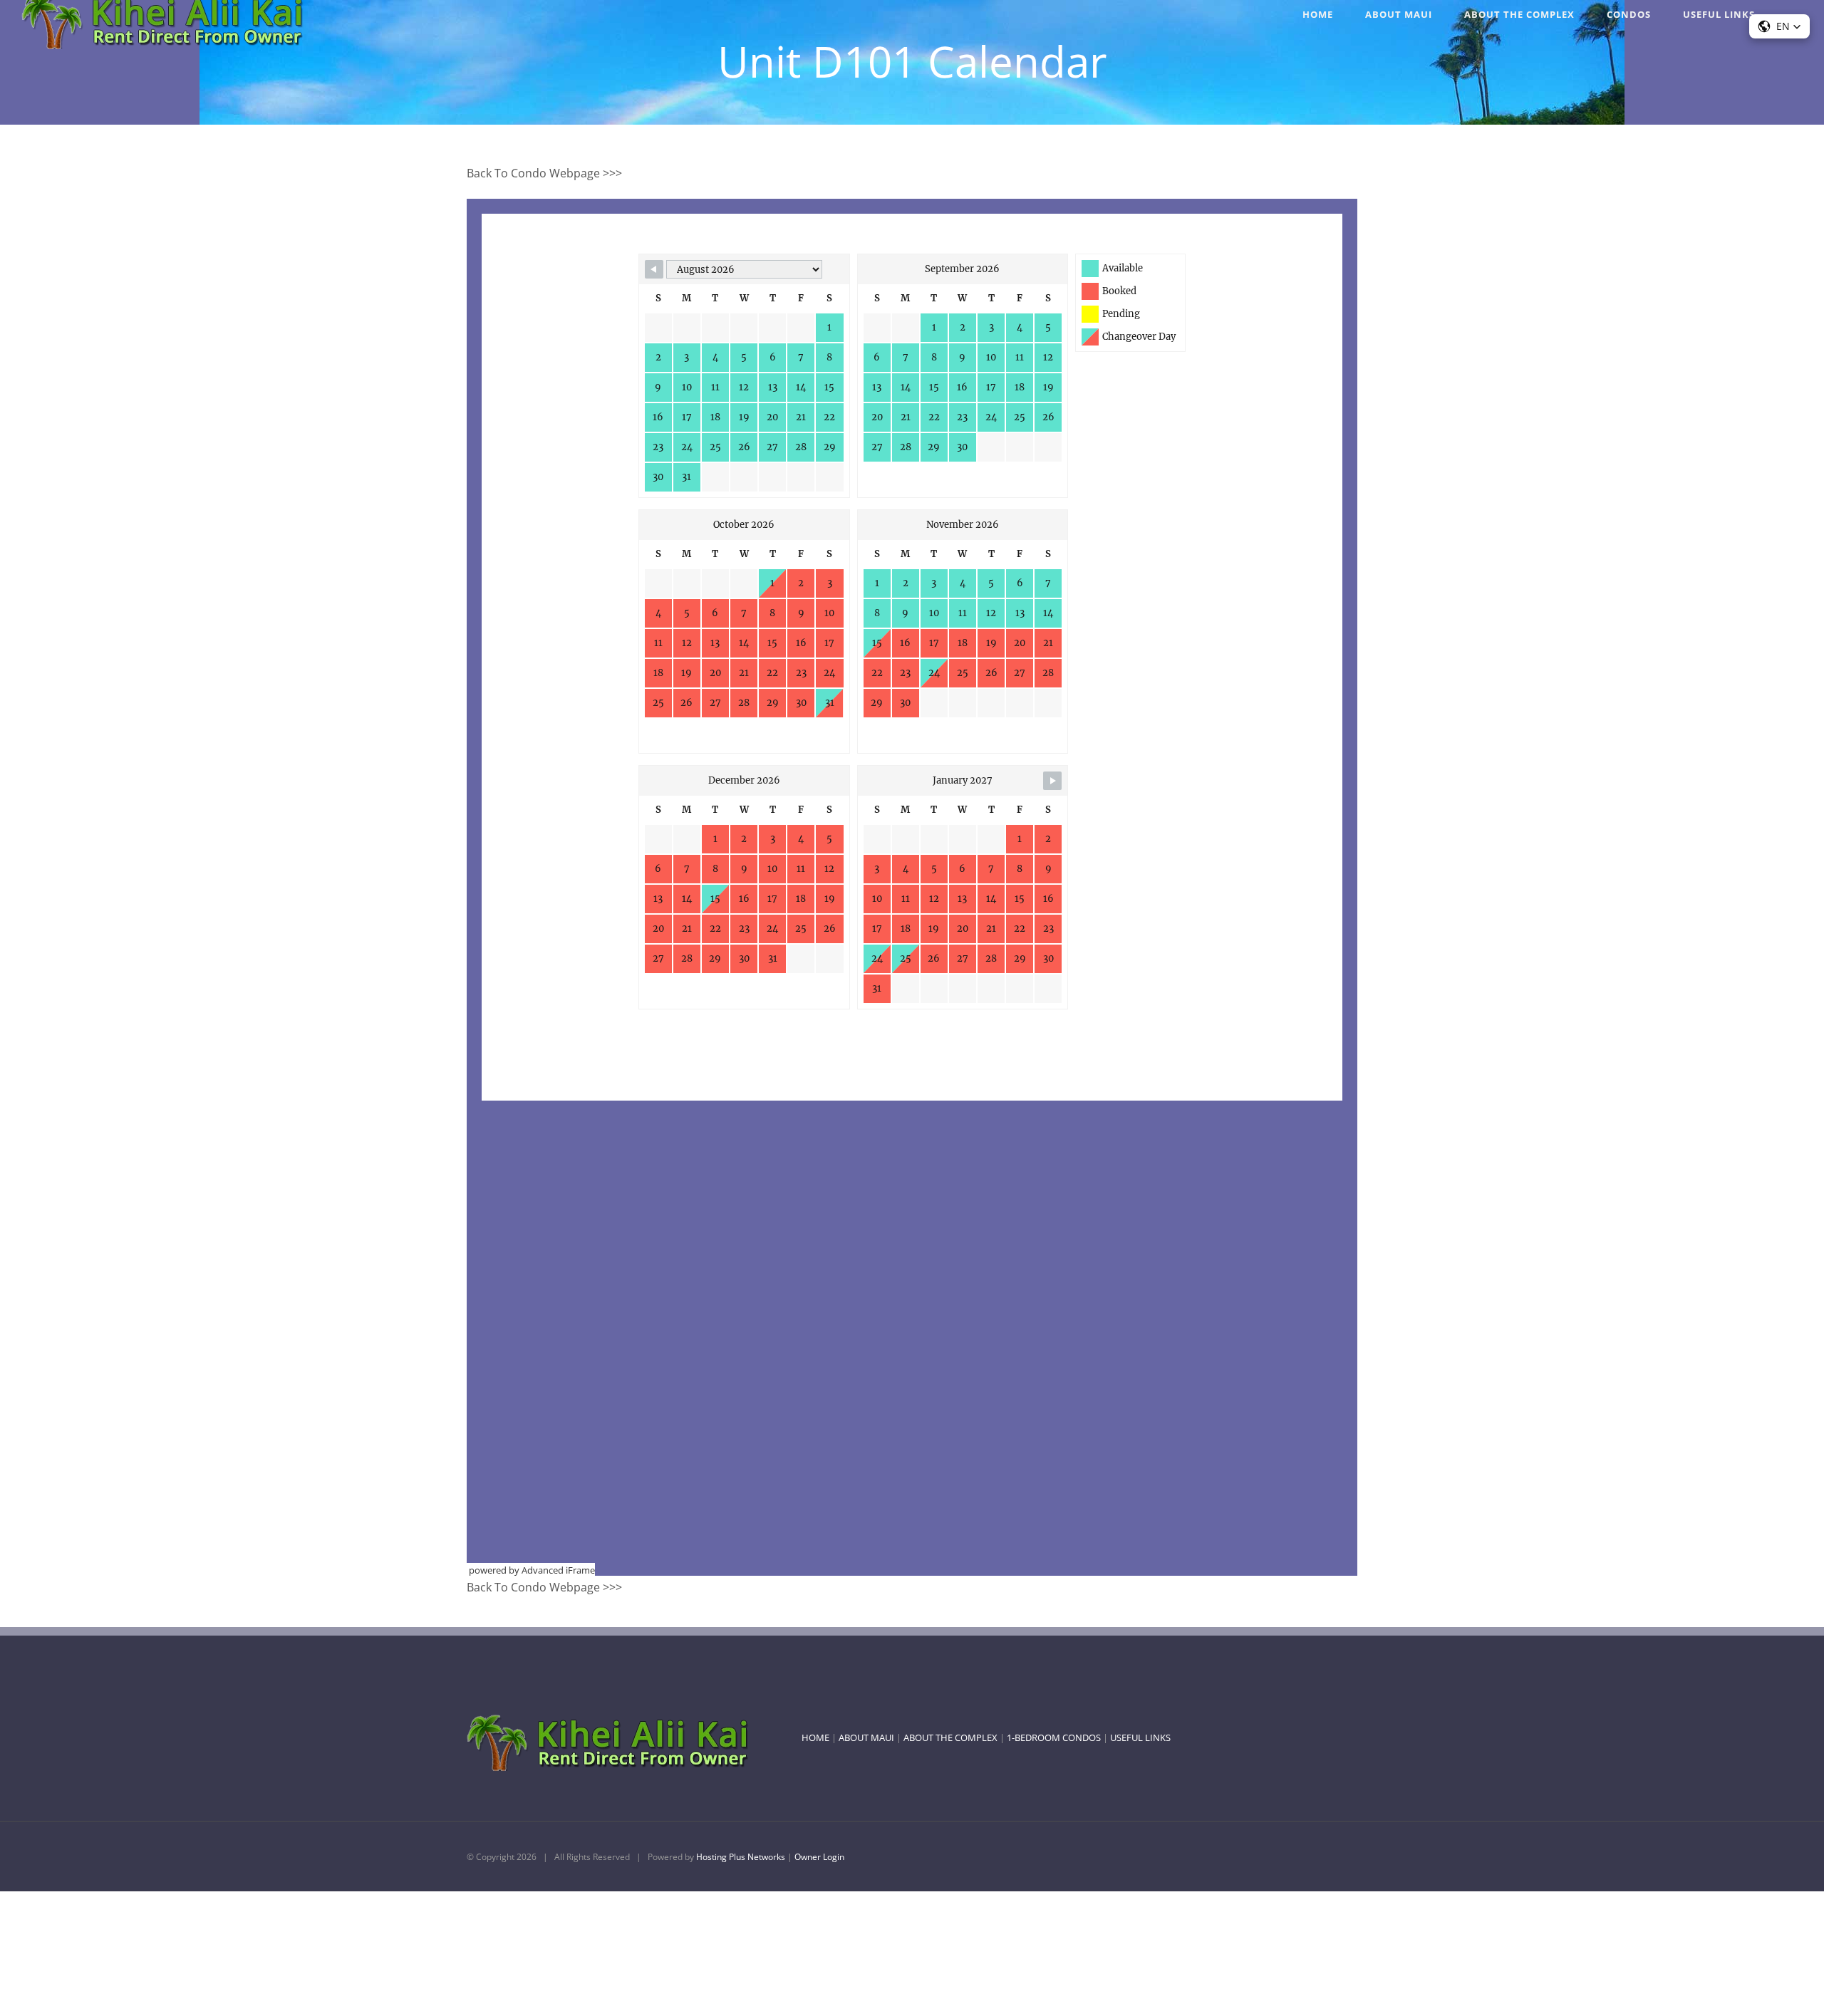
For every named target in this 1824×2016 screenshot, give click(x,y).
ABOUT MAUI (866, 1737)
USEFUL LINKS (1140, 1737)
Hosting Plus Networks (741, 1857)
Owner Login (819, 1857)
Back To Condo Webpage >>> (544, 173)
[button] (1779, 26)
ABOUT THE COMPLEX (950, 1737)
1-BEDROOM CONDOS (1054, 1737)
